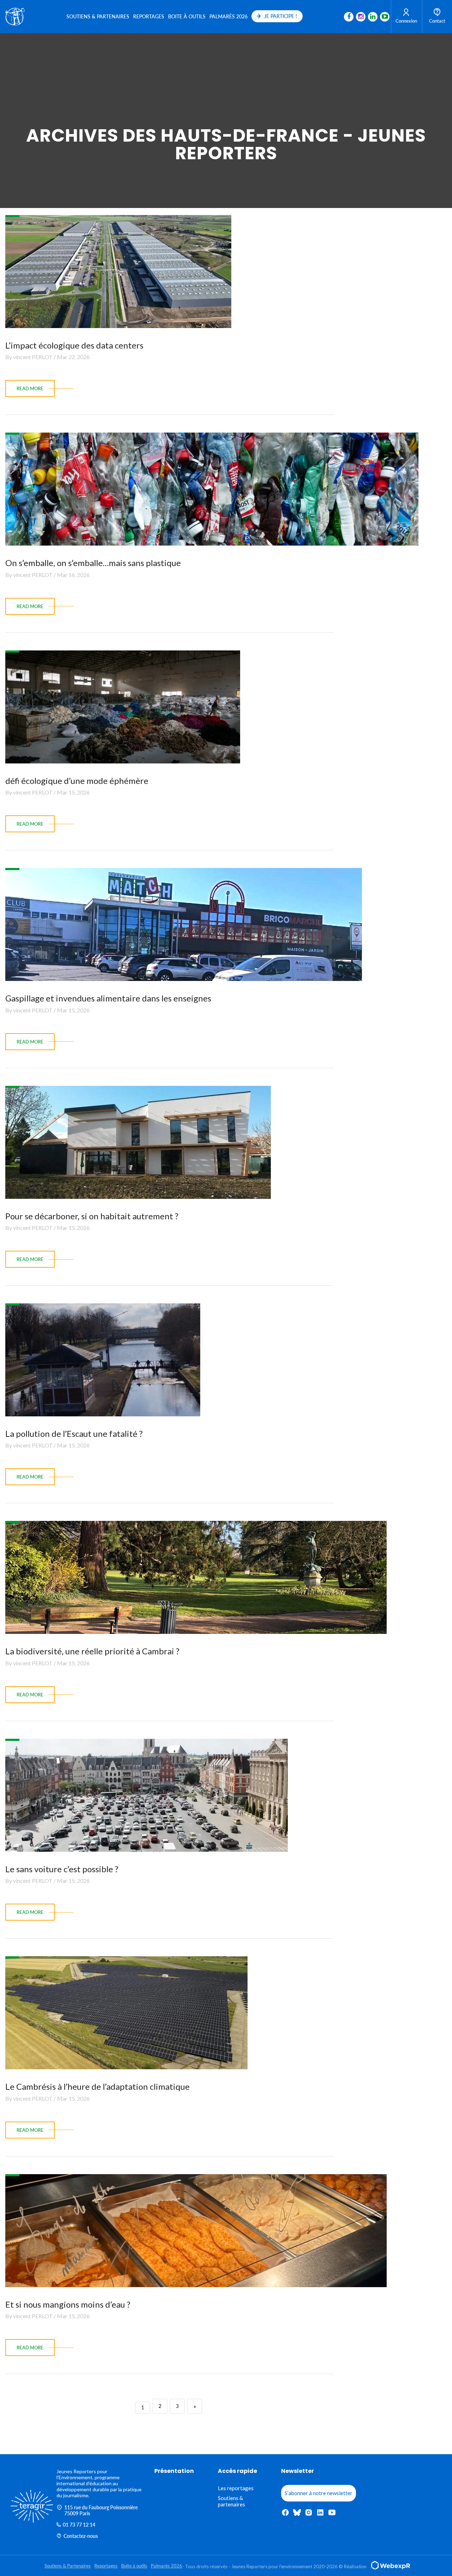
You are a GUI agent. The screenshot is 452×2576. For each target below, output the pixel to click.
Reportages (149, 16)
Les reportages (236, 2488)
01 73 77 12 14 (79, 2525)
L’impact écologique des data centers (74, 345)
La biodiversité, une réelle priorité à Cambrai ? (92, 1651)
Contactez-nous (81, 2536)
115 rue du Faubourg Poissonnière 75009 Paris (101, 2510)
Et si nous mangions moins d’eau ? (68, 2304)
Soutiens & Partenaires (98, 16)
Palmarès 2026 (228, 16)
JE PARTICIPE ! (281, 16)
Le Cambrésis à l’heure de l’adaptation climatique (97, 2086)
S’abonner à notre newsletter (319, 2493)
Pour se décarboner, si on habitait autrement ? (92, 1216)
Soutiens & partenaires (231, 2501)
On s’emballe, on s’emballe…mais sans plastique (93, 563)
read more (30, 388)
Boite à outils (187, 16)
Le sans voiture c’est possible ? (62, 1869)
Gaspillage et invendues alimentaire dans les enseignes (108, 998)
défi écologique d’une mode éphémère (77, 781)
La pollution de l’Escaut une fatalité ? (74, 1433)
